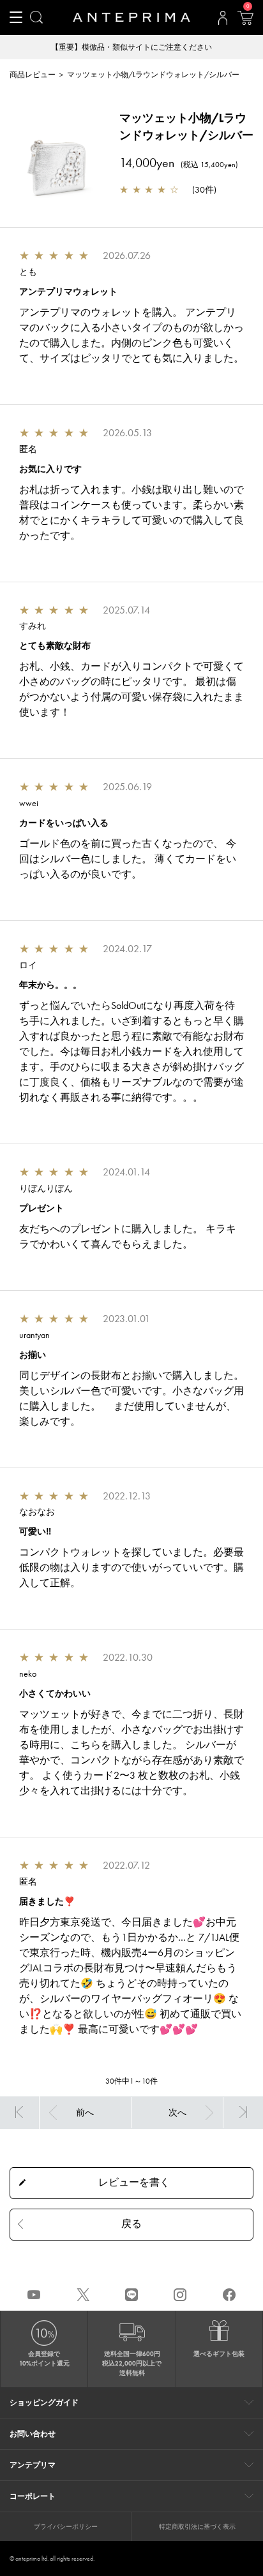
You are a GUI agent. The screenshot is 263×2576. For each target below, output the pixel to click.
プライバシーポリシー (66, 2527)
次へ (177, 2112)
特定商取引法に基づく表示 (197, 2527)
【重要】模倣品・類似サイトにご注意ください (131, 47)
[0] (245, 22)
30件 (204, 189)
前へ (85, 2112)
